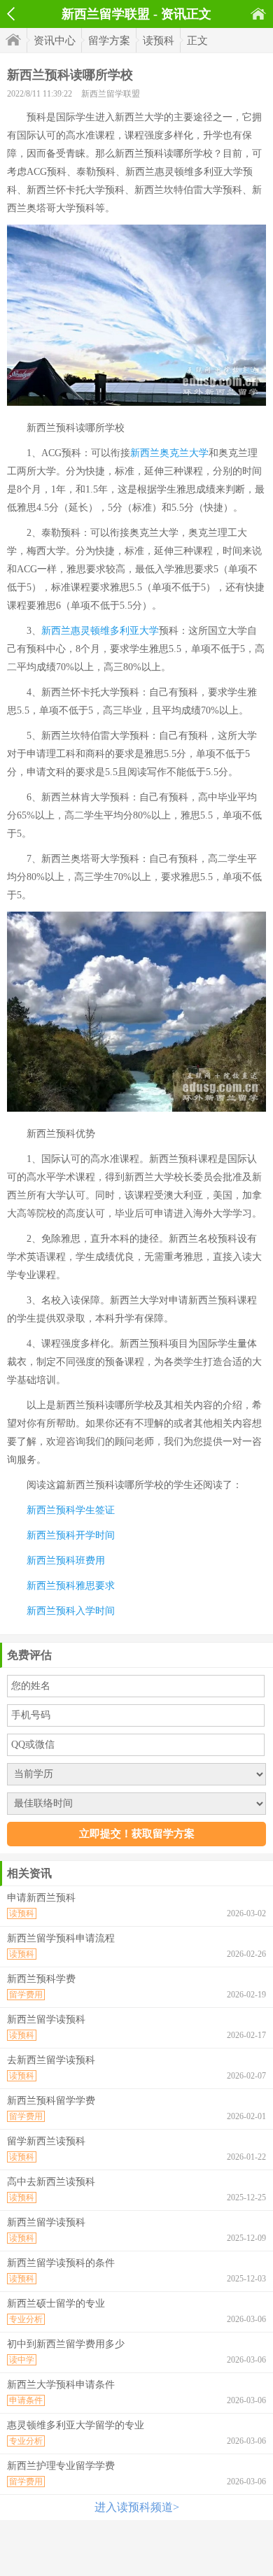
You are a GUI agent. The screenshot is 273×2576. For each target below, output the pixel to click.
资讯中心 (55, 41)
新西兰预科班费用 (66, 1561)
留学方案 (109, 41)
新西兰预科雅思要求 (71, 1586)
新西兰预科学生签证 (71, 1510)
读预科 (159, 41)
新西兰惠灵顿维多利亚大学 (100, 631)
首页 (258, 14)
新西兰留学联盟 (111, 94)
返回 (11, 14)
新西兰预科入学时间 (71, 1611)
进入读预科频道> (137, 2507)
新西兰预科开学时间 (71, 1535)
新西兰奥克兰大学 (169, 453)
